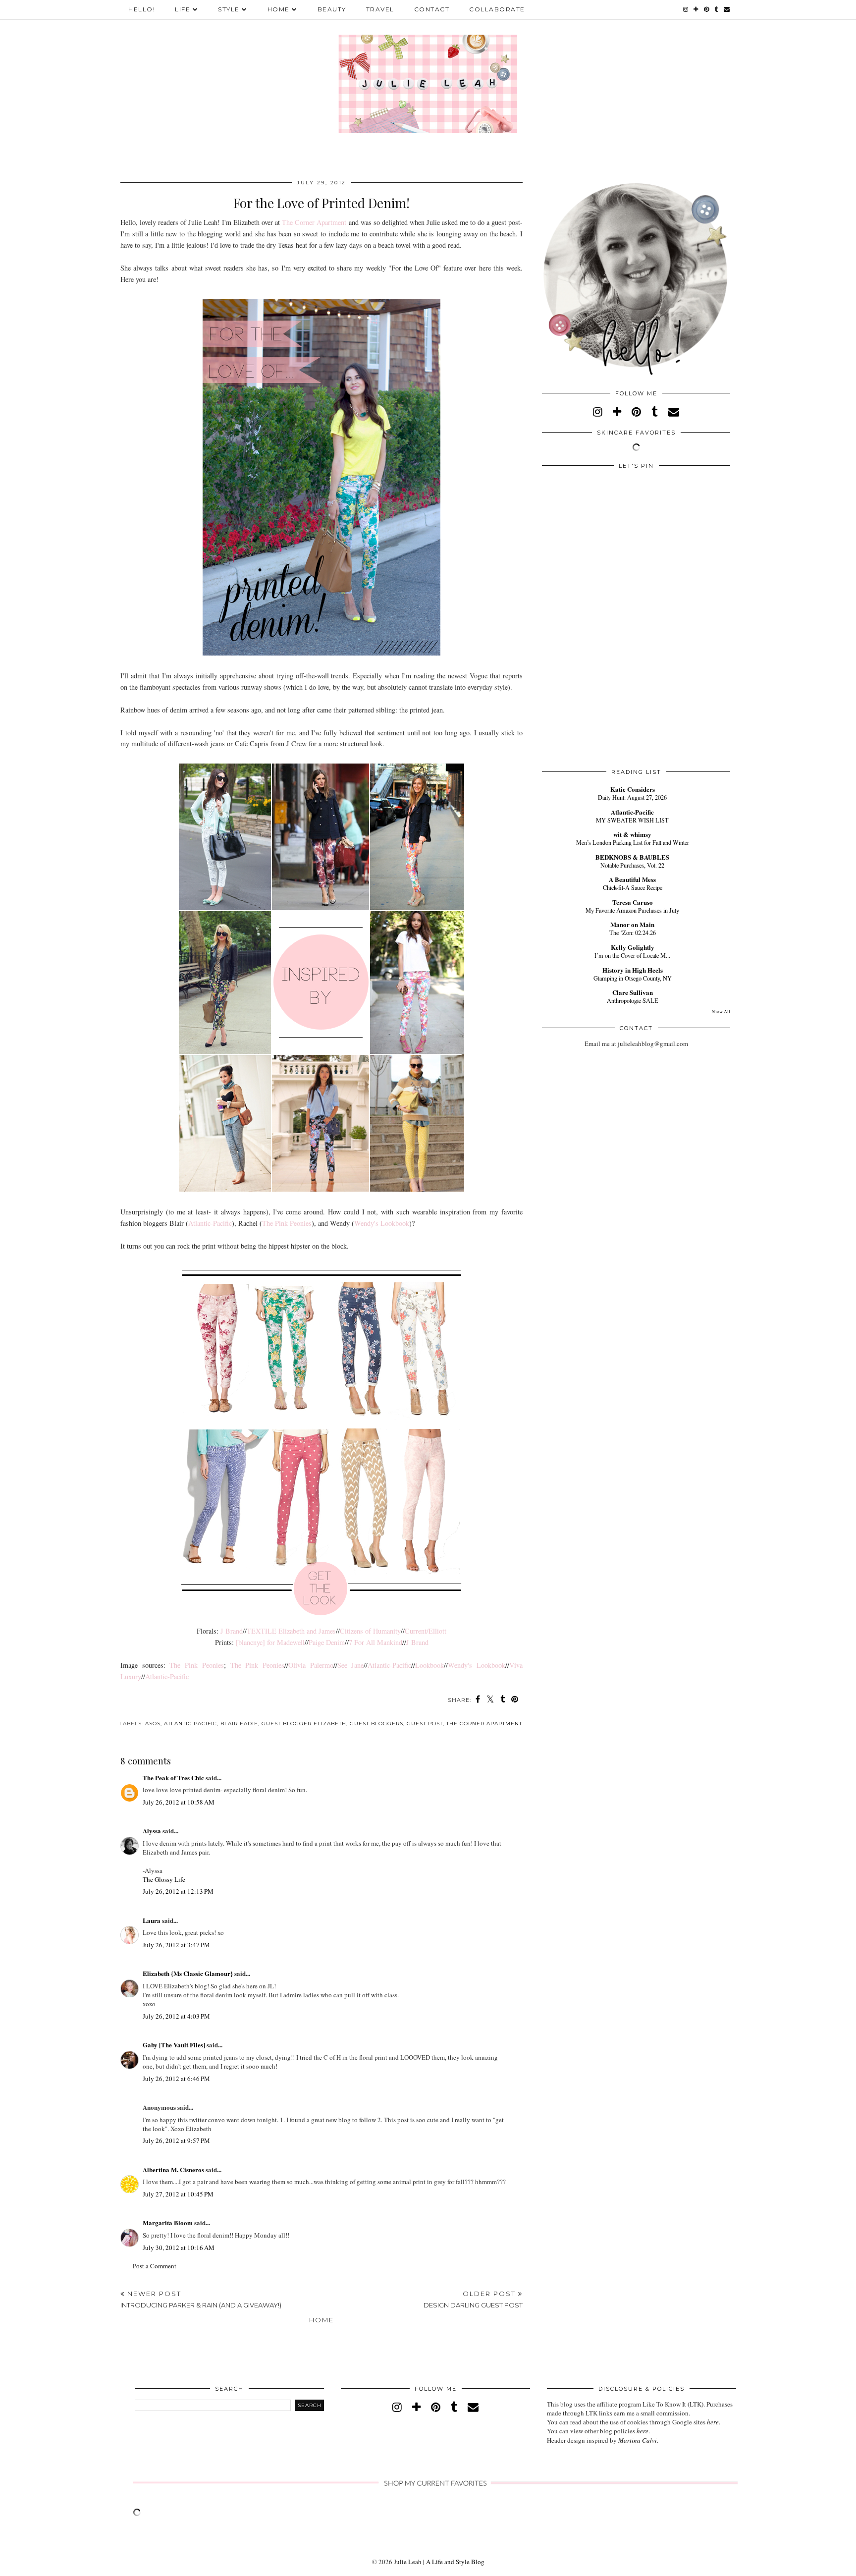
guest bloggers (376, 1724)
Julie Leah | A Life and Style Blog (439, 2562)
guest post (425, 1724)
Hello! (142, 9)
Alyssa (152, 1831)
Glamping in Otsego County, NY (633, 978)
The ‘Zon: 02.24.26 (633, 932)
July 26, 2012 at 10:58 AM (179, 1802)
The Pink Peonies (287, 1223)
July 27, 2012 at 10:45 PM (178, 2194)
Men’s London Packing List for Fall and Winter (633, 842)
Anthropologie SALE (633, 1000)
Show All (721, 1012)
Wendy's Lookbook (382, 1223)
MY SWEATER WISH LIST (632, 820)
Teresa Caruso (633, 902)
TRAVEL (380, 9)
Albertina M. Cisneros (173, 2169)
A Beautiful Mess (632, 879)
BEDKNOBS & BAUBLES (632, 857)
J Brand (232, 1631)
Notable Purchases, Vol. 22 (632, 865)
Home (321, 2320)
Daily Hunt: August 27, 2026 (632, 797)
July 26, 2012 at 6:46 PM (176, 2079)
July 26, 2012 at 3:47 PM (176, 1945)
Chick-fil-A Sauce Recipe (633, 887)
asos (153, 1724)
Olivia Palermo (311, 1665)
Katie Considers (633, 789)
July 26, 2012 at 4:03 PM (176, 2016)
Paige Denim (327, 1642)
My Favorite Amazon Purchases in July (632, 910)
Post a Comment (155, 2266)
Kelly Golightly (633, 947)
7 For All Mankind (375, 1642)
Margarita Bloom (168, 2222)
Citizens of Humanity (370, 1631)
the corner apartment (484, 1724)
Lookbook (429, 1665)
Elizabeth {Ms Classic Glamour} (188, 1973)
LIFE (183, 9)
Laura (152, 1920)
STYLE (229, 9)
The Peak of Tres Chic (173, 1778)
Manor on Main (632, 924)
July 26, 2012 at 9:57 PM (176, 2140)
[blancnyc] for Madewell (270, 1642)
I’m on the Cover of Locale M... (632, 955)
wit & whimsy (632, 834)
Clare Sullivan (633, 992)
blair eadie (239, 1724)
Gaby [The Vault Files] (174, 2045)
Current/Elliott (426, 1631)
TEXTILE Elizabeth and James (291, 1631)
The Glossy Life (164, 1879)
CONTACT (432, 9)
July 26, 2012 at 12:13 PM (178, 1891)
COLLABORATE (497, 9)
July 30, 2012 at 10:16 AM (179, 2247)
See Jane (351, 1665)
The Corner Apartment (314, 222)
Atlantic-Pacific (210, 1223)
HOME (279, 9)
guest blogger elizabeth (304, 1724)
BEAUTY (332, 9)
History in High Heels (633, 970)
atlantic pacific (190, 1724)
